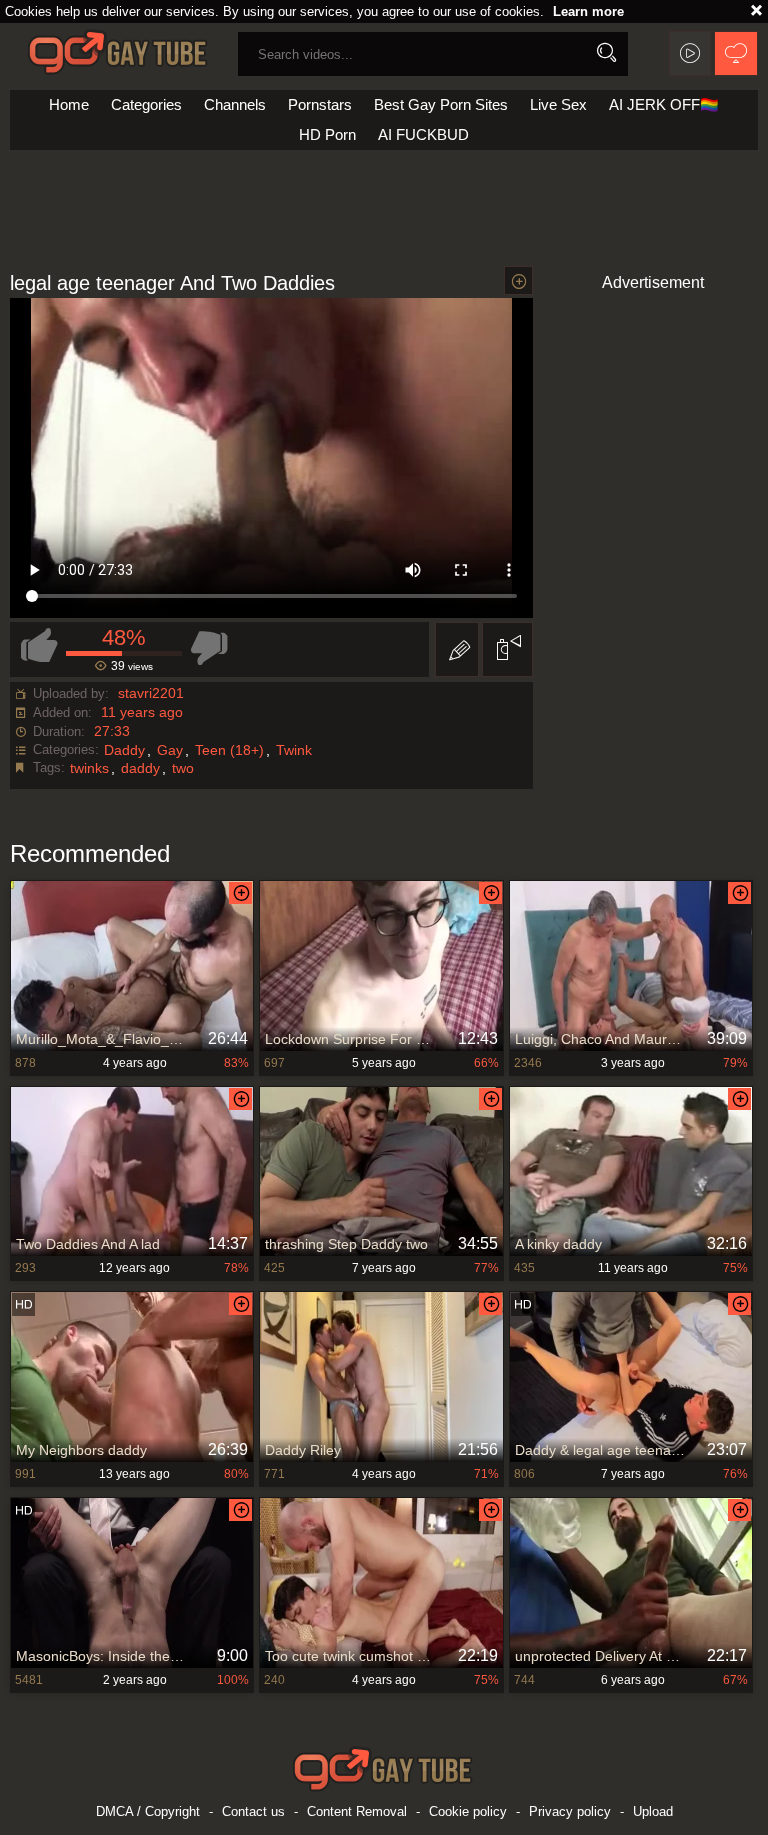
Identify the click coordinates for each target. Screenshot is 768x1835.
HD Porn (327, 134)
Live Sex (558, 104)
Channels (235, 104)
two (183, 768)
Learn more (588, 11)
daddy (140, 768)
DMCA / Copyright (148, 1811)
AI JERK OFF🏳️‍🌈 (664, 104)
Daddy (124, 750)
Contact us (253, 1811)
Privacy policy (570, 1811)
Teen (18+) (229, 750)
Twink (294, 750)
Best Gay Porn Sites (441, 104)
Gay (170, 750)
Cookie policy (468, 1811)
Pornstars (320, 104)
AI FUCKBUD (423, 134)
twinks (89, 768)
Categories (146, 104)
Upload (653, 1811)
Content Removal (357, 1811)
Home (69, 104)
